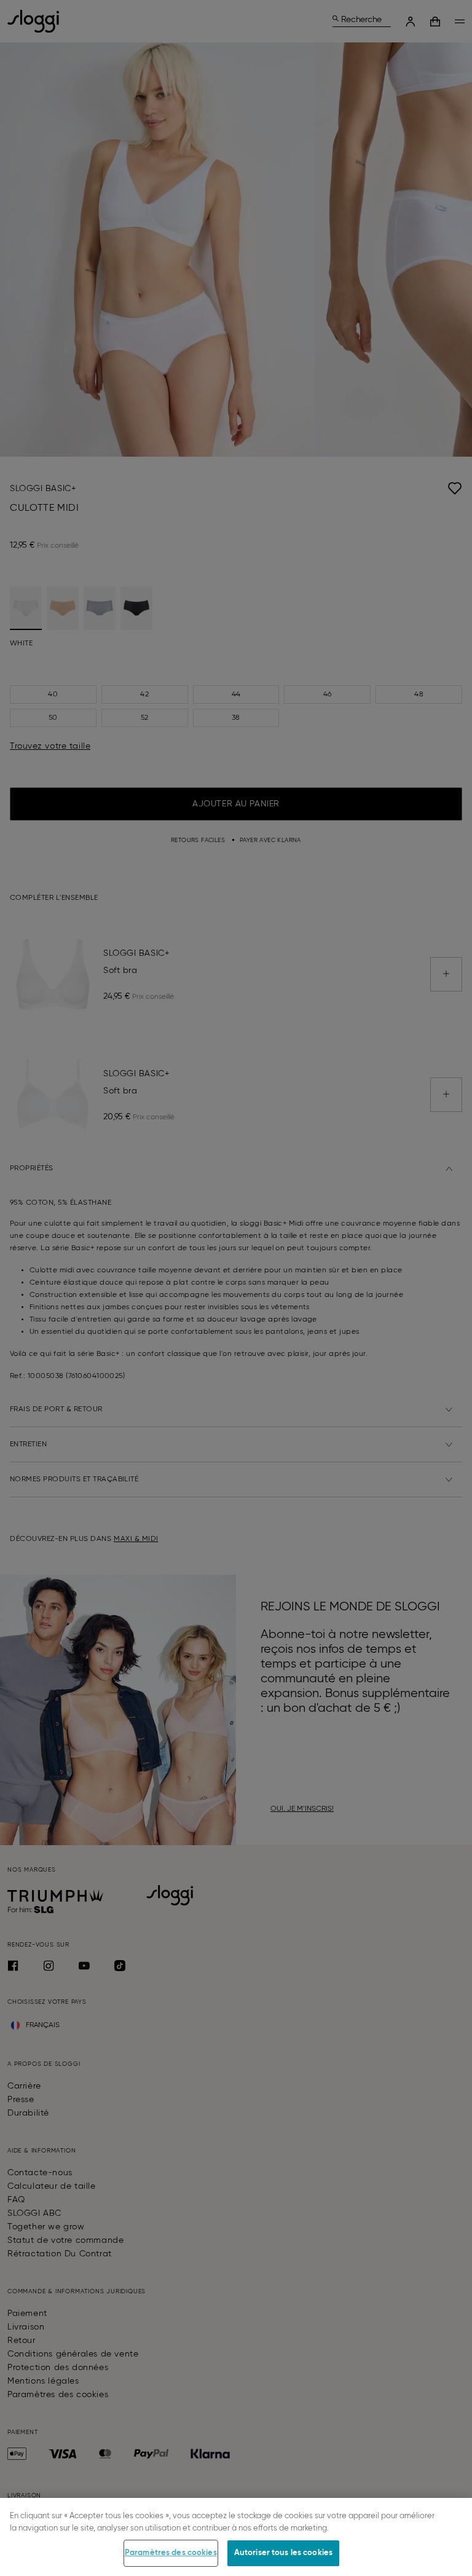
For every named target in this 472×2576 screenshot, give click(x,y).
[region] (236, 2537)
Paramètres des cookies (171, 2553)
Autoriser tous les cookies (283, 2553)
